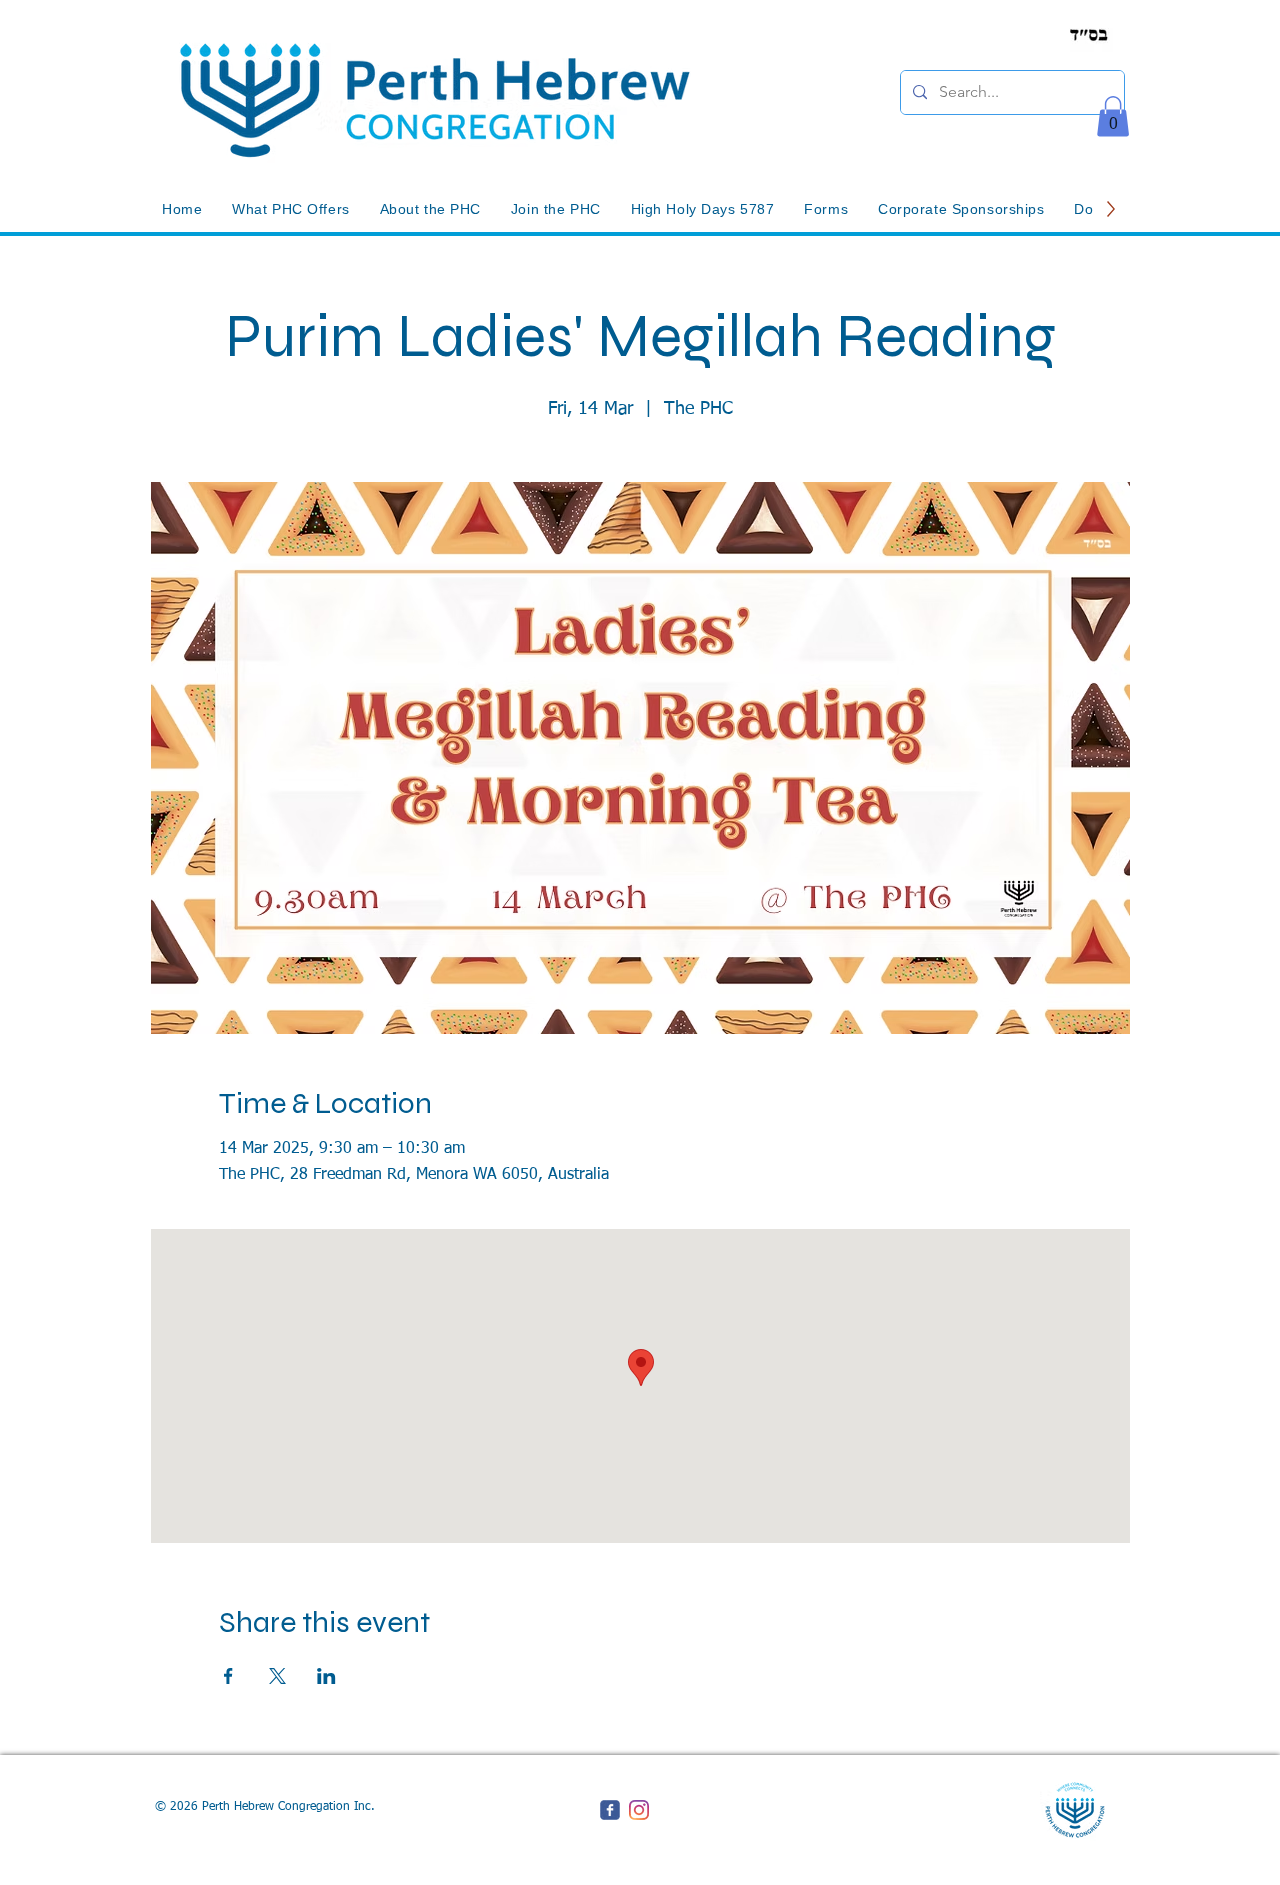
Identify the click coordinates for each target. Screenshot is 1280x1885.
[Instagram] (639, 1810)
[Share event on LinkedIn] (326, 1676)
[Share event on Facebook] (228, 1676)
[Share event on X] (277, 1676)
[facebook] (610, 1810)
